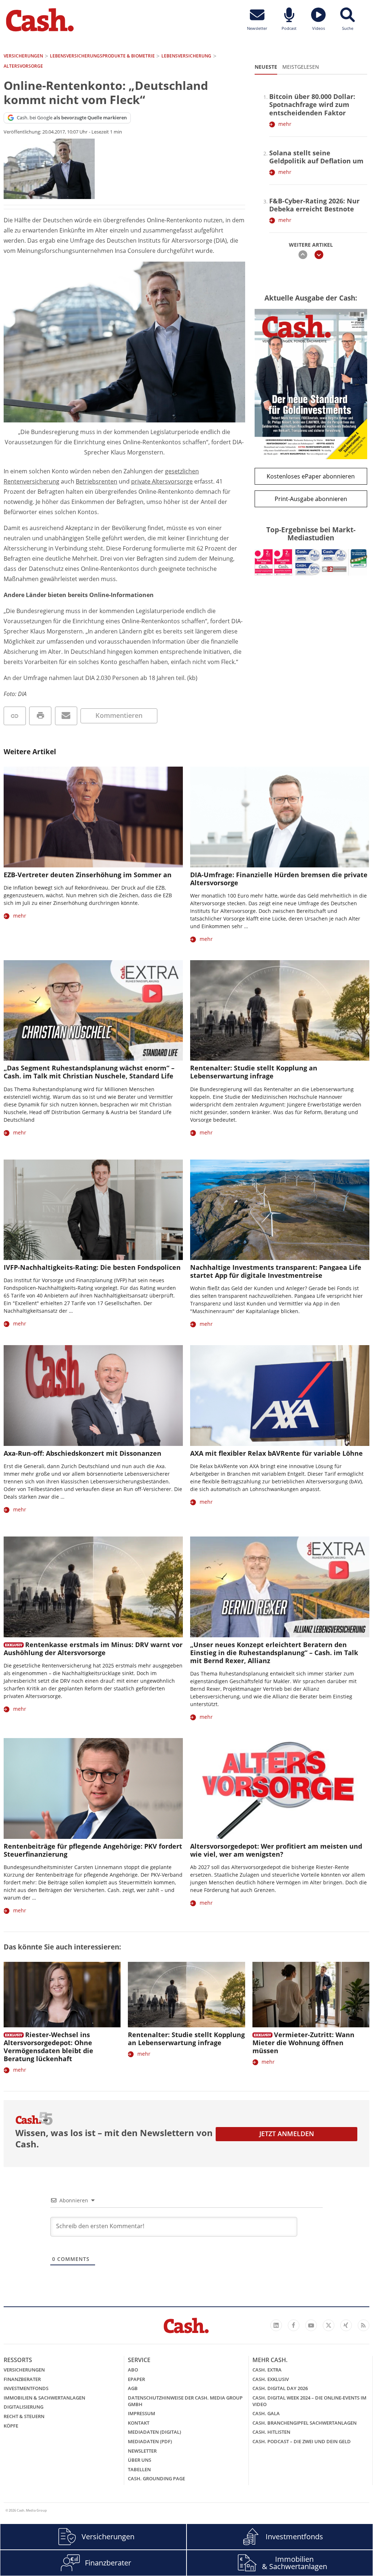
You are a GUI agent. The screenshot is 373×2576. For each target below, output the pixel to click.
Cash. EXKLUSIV (271, 2379)
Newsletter (142, 2451)
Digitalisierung (23, 2407)
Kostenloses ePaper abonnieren (311, 476)
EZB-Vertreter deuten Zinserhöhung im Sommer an (88, 875)
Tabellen (139, 2469)
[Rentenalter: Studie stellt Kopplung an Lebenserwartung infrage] (280, 1011)
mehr (285, 124)
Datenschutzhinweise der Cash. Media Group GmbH (185, 2401)
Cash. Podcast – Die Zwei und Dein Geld (302, 2441)
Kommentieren (119, 715)
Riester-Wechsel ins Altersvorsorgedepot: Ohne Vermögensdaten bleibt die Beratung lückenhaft (48, 2047)
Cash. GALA (266, 2413)
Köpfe (11, 2426)
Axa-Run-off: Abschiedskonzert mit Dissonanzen (83, 1453)
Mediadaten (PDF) (150, 2441)
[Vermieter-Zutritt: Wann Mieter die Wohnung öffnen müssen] (311, 1995)
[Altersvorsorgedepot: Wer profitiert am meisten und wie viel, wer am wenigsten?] (280, 1788)
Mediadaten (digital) (154, 2432)
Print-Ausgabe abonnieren (311, 499)
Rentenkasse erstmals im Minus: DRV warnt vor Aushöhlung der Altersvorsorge (93, 1649)
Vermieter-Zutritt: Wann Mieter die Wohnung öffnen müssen (303, 2043)
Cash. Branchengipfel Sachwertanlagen (305, 2423)
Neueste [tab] (266, 67)
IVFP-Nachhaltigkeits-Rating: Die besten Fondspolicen (92, 1267)
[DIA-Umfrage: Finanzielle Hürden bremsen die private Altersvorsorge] (280, 817)
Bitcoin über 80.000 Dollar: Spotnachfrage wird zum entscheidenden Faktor (312, 104)
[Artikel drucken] (40, 716)
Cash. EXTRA (267, 2370)
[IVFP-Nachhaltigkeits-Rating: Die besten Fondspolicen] (93, 1210)
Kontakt (139, 2423)
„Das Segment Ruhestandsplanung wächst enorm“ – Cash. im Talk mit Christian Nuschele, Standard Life (89, 1072)
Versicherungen (24, 2370)
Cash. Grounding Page (156, 2478)
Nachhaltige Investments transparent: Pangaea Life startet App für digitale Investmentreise (276, 1271)
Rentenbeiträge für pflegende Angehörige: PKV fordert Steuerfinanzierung (93, 1850)
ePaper (136, 2379)
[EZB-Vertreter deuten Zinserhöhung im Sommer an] (93, 817)
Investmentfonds (26, 2388)
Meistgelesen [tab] (301, 67)
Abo (133, 2370)
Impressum (142, 2413)
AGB (133, 2388)
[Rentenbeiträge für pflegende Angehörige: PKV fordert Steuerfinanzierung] (93, 1788)
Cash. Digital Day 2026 (280, 2388)
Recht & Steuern (24, 2416)
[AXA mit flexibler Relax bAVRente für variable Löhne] (280, 1396)
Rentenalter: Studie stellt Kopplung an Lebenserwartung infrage (254, 1072)
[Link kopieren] (15, 716)
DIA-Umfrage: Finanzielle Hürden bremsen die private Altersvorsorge (279, 879)
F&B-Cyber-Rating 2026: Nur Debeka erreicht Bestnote (314, 205)
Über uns (140, 2460)
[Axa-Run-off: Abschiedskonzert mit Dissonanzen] (93, 1396)
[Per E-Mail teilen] (66, 716)
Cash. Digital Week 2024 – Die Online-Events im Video (309, 2401)
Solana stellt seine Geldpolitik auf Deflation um (316, 157)
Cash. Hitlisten (271, 2432)
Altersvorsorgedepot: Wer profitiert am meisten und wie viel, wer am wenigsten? (276, 1850)
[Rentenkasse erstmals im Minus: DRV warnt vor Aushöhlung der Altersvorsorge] (93, 1587)
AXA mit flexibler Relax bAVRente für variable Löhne (276, 1453)
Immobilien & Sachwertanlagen (44, 2398)
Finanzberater (22, 2379)
